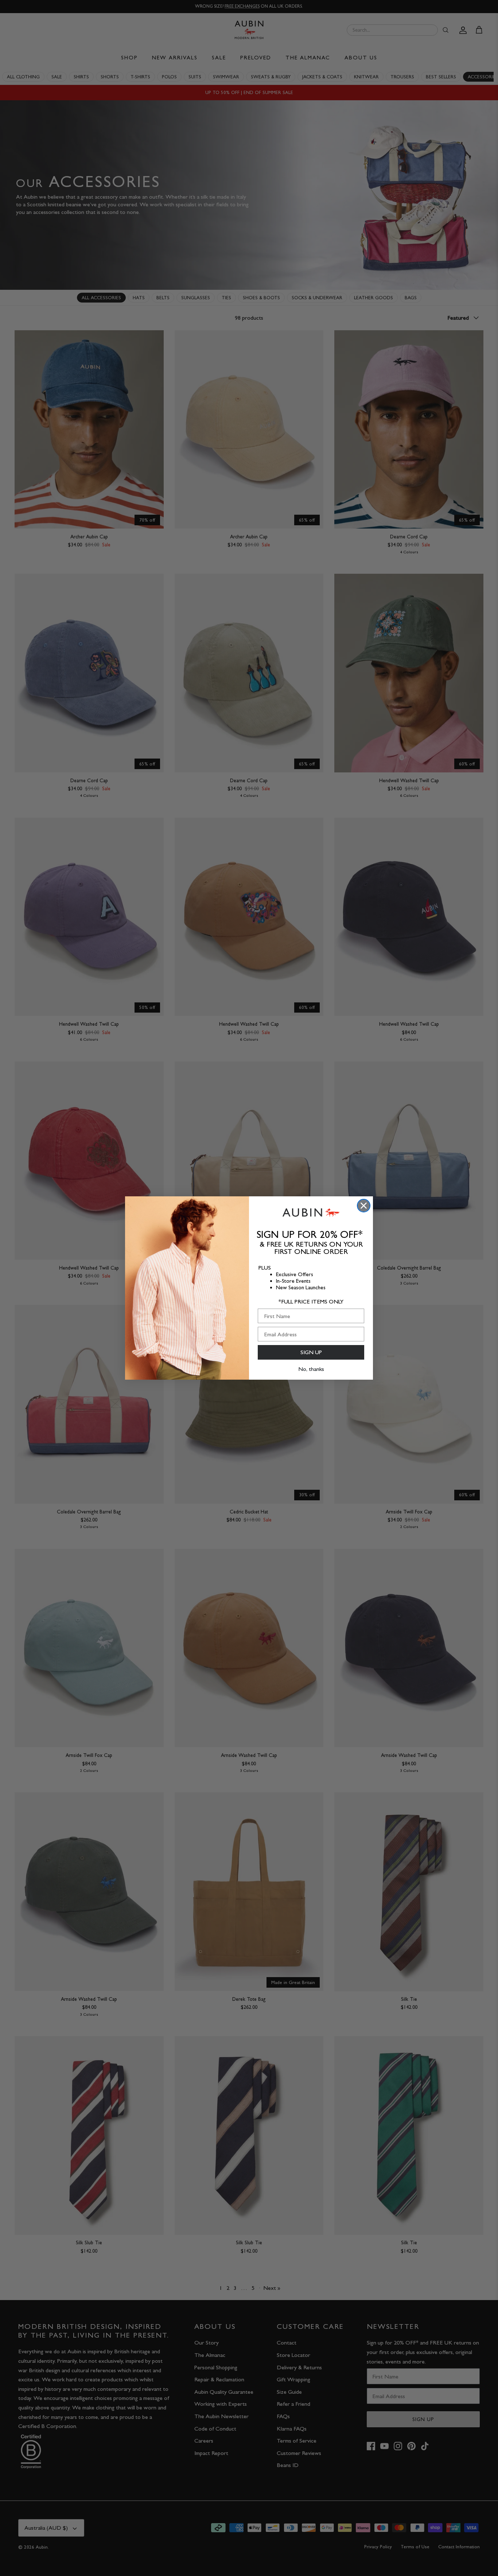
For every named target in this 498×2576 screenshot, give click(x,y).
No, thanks (311, 1369)
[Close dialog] (364, 1206)
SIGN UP (311, 1352)
